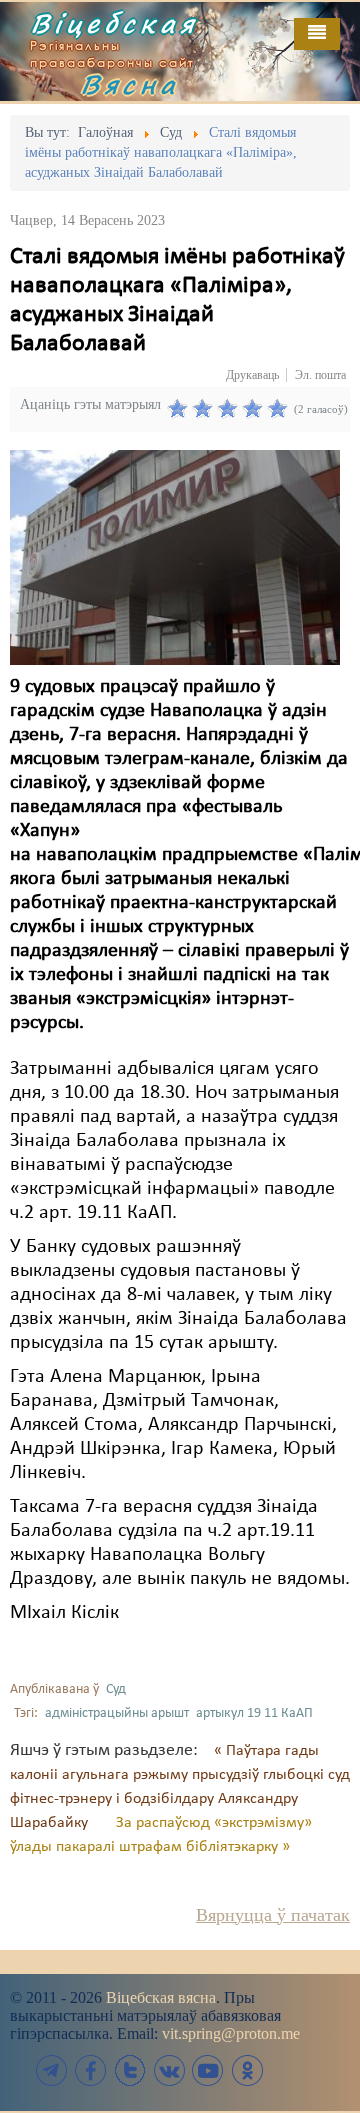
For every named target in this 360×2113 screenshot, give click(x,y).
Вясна (130, 84)
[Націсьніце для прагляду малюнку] (175, 557)
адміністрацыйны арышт (117, 1713)
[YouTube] (208, 2070)
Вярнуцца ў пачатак (273, 1915)
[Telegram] (52, 2070)
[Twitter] (130, 2070)
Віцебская (114, 23)
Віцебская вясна (161, 1997)
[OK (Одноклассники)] (247, 2070)
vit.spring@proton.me (231, 2033)
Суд (116, 1689)
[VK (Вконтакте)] (169, 2070)
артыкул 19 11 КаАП (254, 1713)
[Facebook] (91, 2070)
